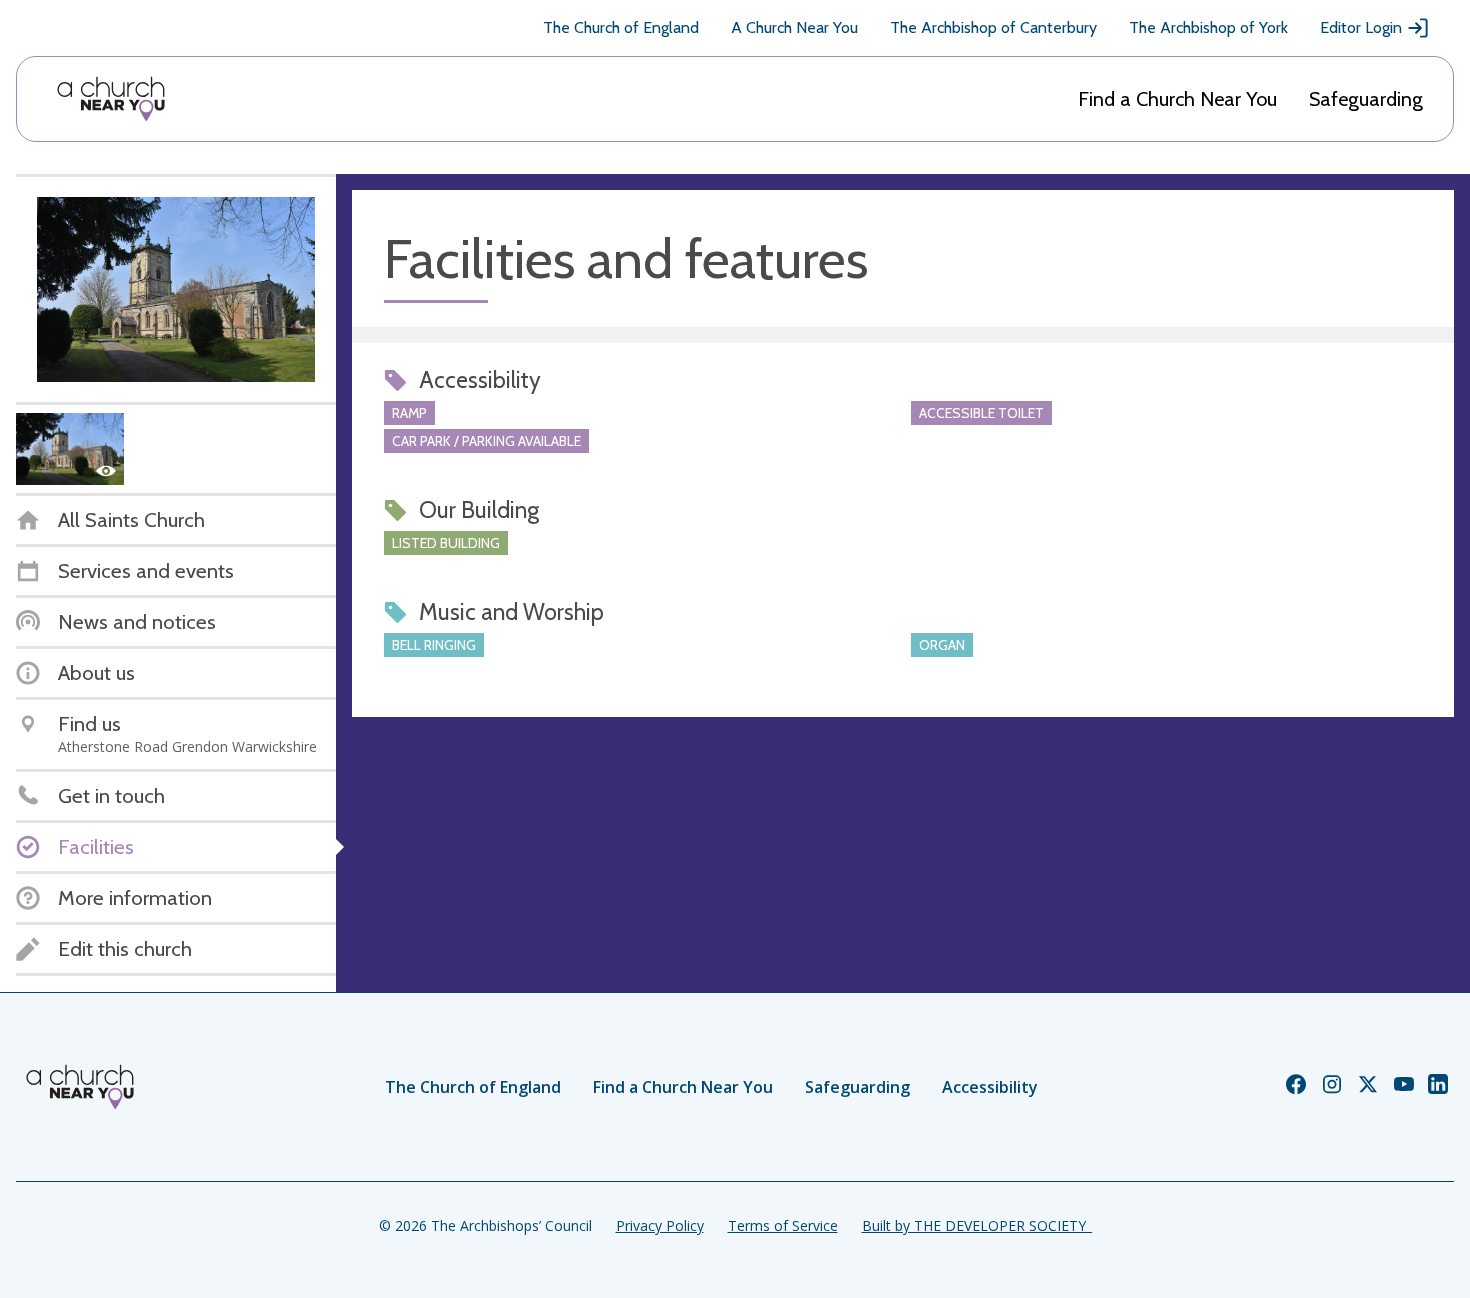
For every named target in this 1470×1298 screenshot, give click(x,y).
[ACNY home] (111, 99)
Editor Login (1361, 27)
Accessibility (990, 1087)
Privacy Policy (660, 1225)
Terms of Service (783, 1225)
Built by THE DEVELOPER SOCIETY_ (977, 1225)
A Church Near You (794, 27)
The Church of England (621, 27)
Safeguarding (1366, 99)
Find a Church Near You (1177, 99)
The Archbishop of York (1208, 27)
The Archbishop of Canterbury (993, 27)
